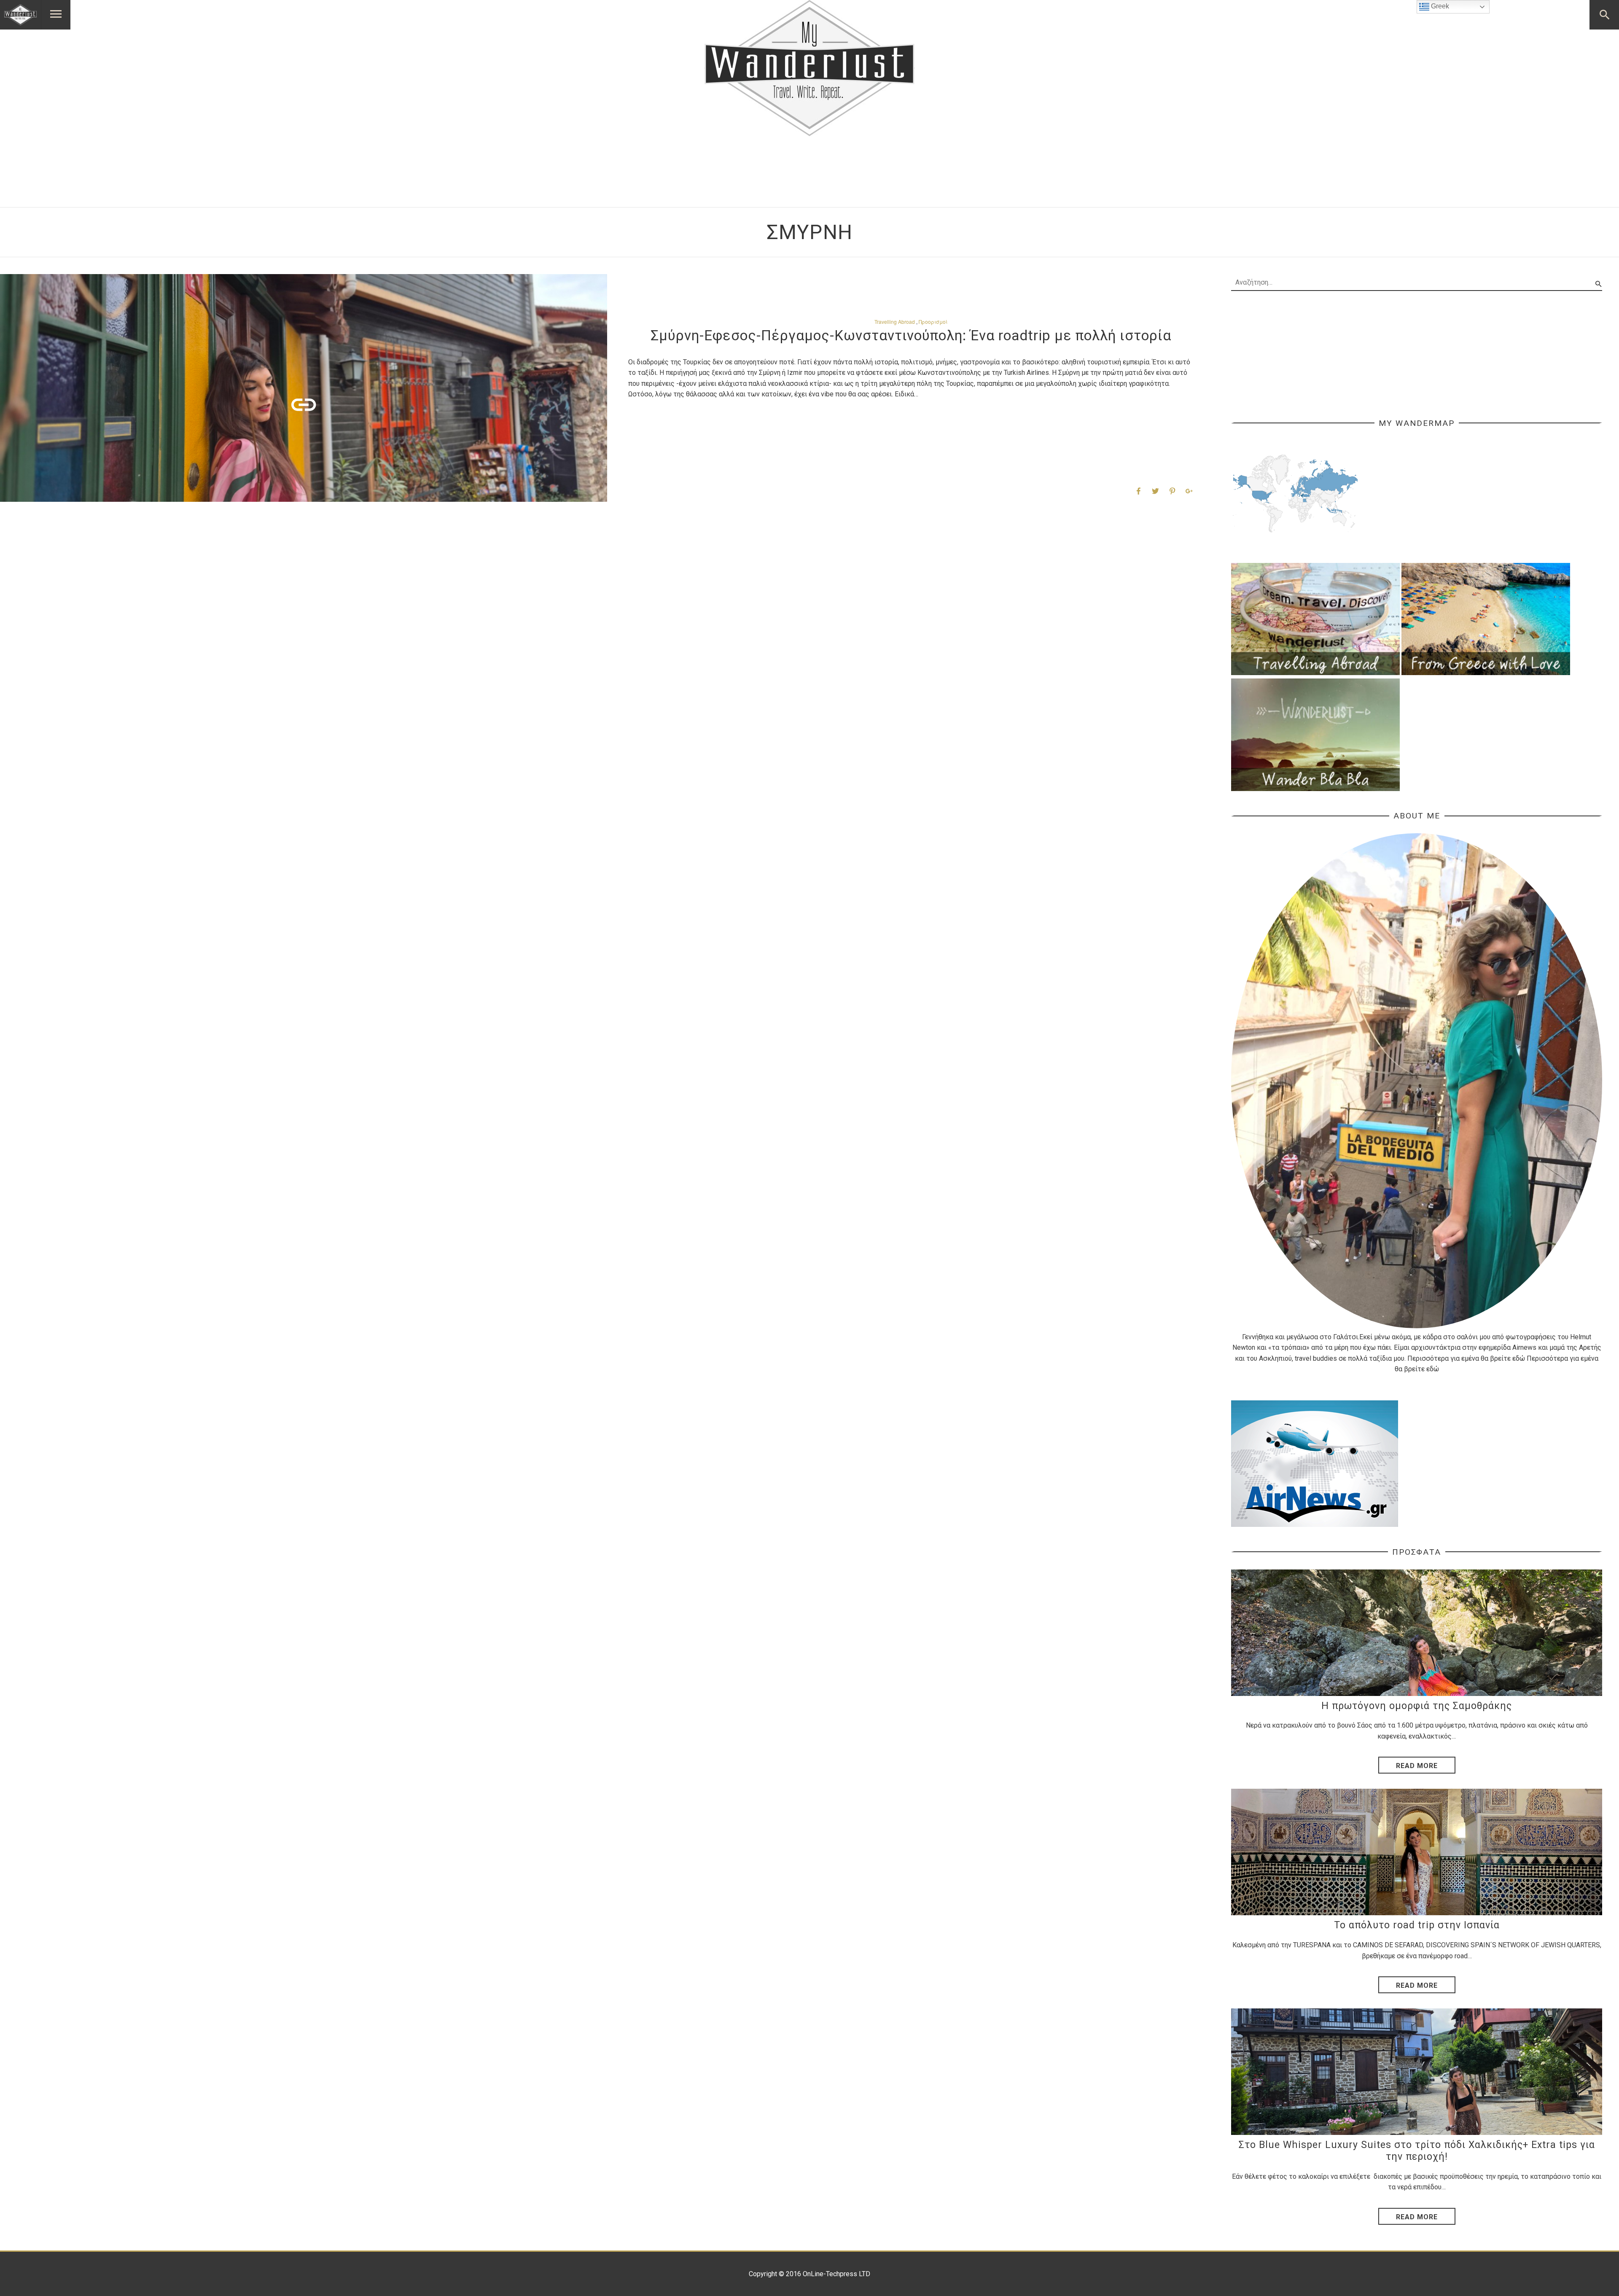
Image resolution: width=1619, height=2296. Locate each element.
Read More (1417, 1766)
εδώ (1519, 1358)
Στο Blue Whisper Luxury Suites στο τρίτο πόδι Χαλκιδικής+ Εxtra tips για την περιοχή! (1417, 2151)
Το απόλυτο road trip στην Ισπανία (1417, 1925)
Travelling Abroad (895, 322)
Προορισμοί (933, 322)
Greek (1439, 6)
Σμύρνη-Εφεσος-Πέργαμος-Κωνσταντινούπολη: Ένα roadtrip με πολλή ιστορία (911, 335)
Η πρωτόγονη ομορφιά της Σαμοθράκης (1417, 1706)
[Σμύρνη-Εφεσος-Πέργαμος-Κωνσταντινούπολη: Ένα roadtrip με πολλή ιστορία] (304, 388)
